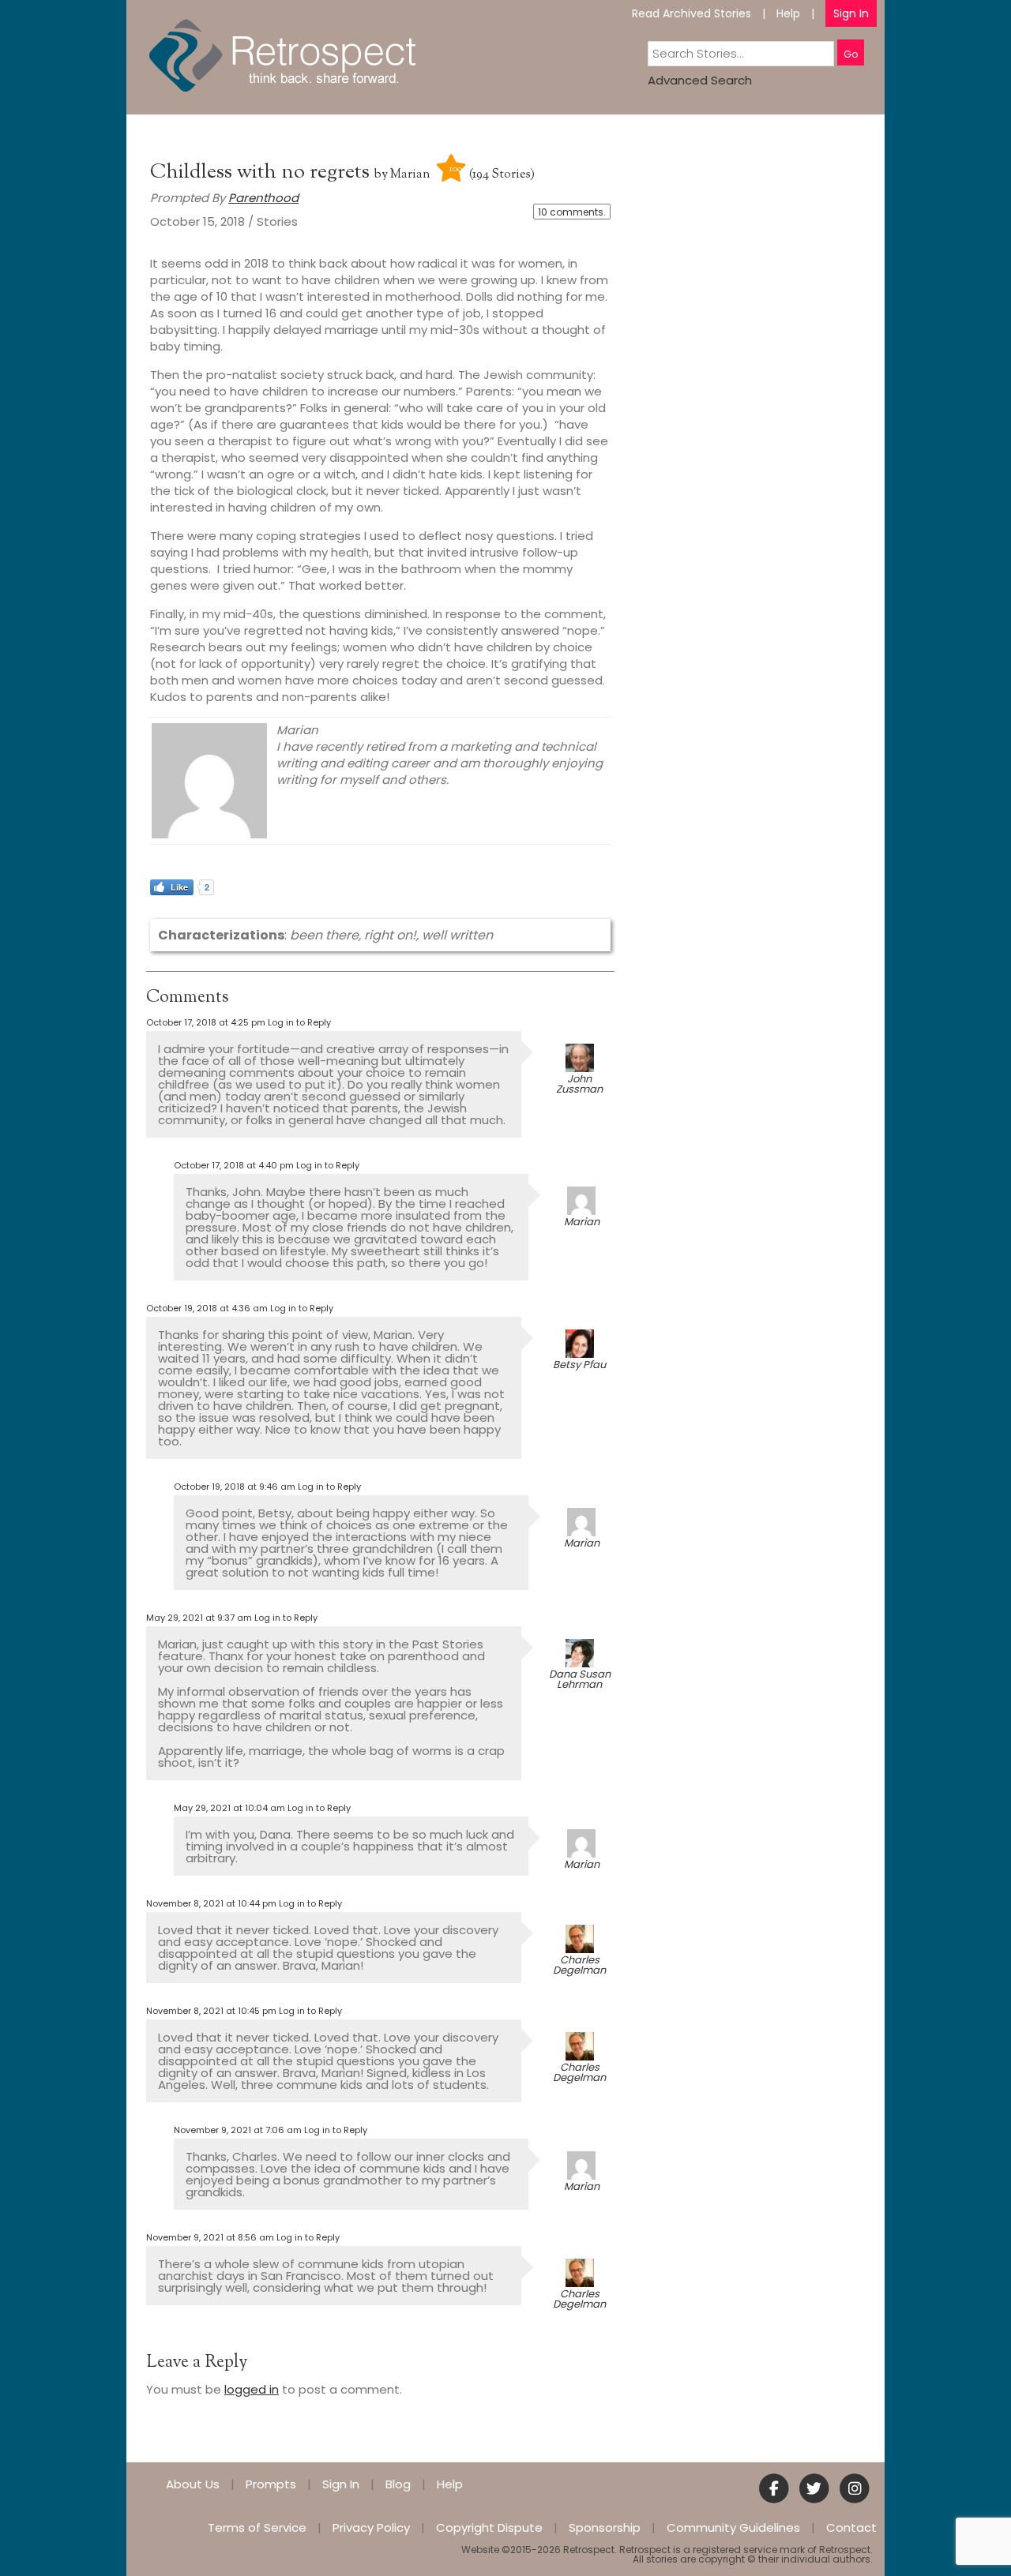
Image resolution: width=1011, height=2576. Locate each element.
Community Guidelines (733, 2527)
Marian (410, 175)
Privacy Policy (371, 2527)
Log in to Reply (299, 1022)
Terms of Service (257, 2527)
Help (788, 13)
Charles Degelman (579, 1965)
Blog (398, 2484)
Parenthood (263, 198)
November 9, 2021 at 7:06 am (238, 2130)
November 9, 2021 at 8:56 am (210, 2237)
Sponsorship (605, 2527)
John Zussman (579, 1084)
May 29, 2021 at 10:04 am (229, 1808)
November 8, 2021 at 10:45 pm (211, 2011)
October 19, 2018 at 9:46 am (235, 1487)
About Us (193, 2484)
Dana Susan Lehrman (580, 1679)
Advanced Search (700, 80)
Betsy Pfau (579, 1365)
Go (851, 54)
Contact (851, 2527)
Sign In (851, 13)
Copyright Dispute (489, 2527)
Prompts (271, 2484)
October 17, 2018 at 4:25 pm (206, 1022)
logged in (252, 2389)
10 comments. (572, 212)
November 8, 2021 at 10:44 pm (211, 1903)
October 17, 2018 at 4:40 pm (234, 1165)
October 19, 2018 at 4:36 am (207, 1308)
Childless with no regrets (262, 172)
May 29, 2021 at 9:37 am (199, 1618)
